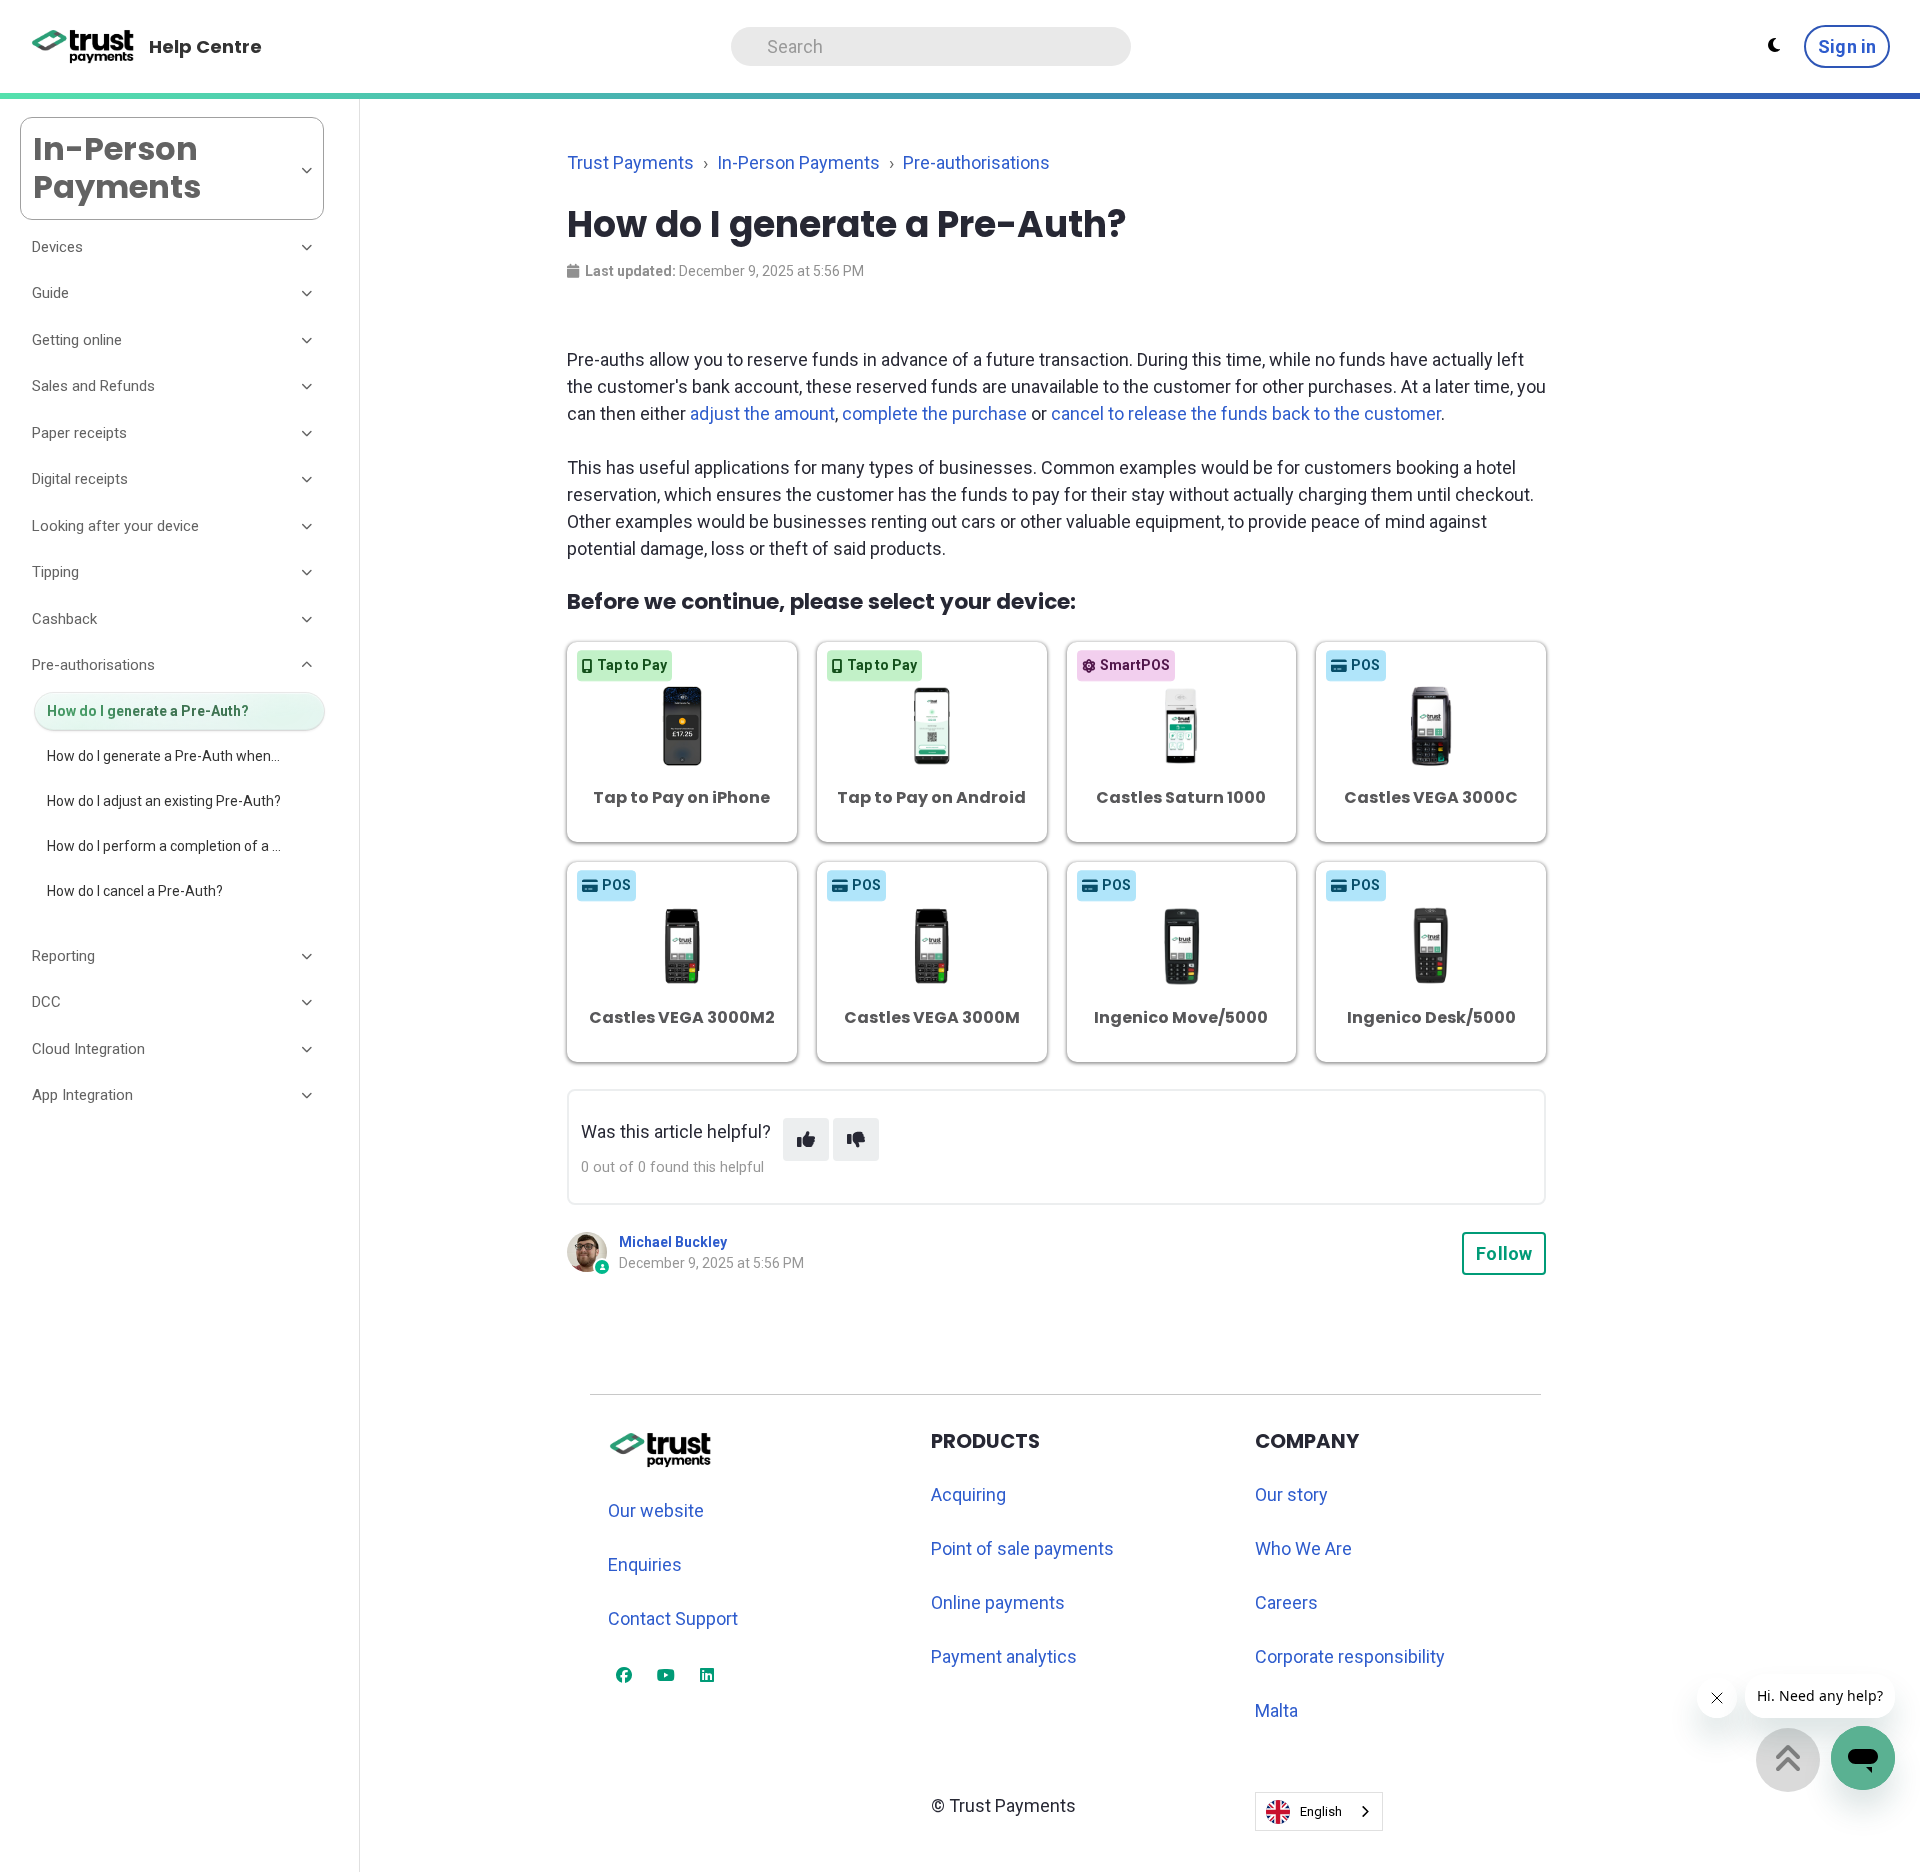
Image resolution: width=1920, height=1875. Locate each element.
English (1321, 1811)
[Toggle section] (308, 247)
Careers (1286, 1602)
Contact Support (673, 1618)
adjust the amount (762, 413)
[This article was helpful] (806, 1139)
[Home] (83, 47)
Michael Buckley (673, 1242)
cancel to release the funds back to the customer (1246, 413)
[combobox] (1319, 1811)
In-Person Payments (798, 162)
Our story (1291, 1494)
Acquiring (968, 1494)
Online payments (998, 1602)
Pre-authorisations (976, 162)
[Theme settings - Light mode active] (1774, 46)
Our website (656, 1510)
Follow (1504, 1253)
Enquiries (645, 1564)
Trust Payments (630, 162)
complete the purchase (934, 413)
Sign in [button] (1847, 46)
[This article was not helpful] (856, 1139)
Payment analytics (1004, 1656)
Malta (1276, 1710)
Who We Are (1303, 1548)
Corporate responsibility (1350, 1656)
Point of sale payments (1022, 1548)
